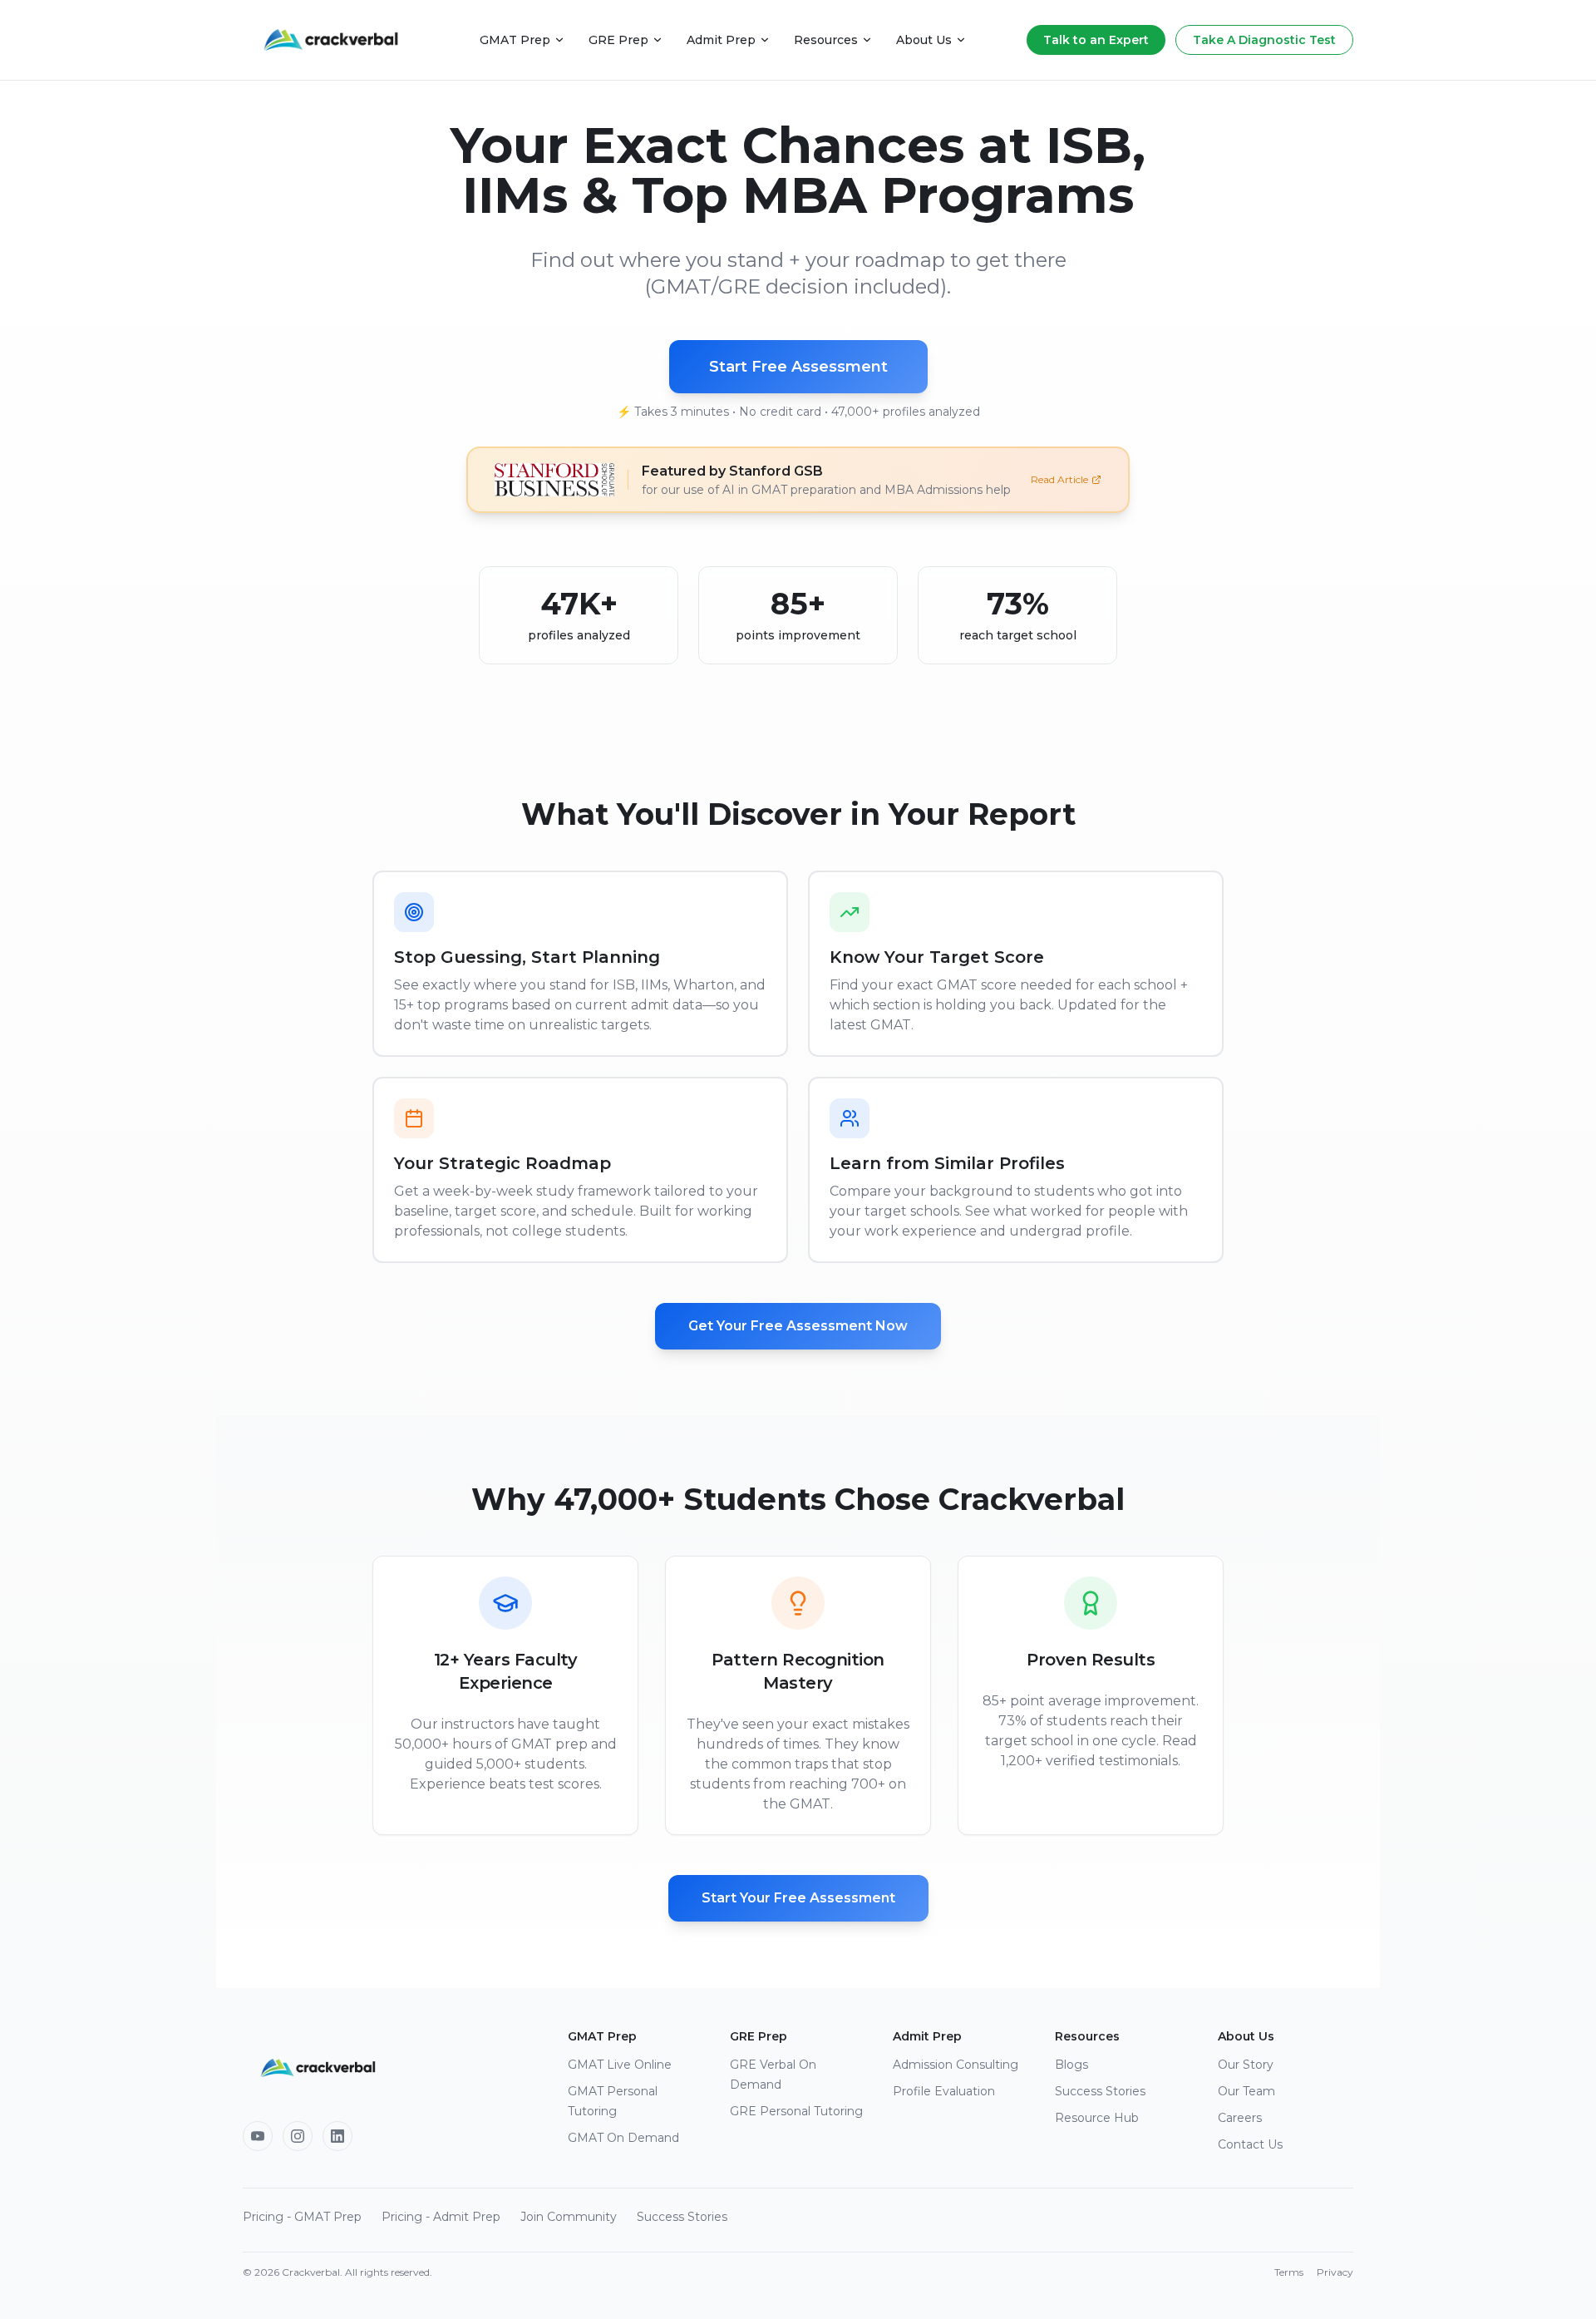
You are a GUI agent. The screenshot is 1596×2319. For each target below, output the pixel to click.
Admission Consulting (956, 2065)
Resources (826, 40)
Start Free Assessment (798, 367)
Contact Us (1250, 2144)
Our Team (1246, 2091)
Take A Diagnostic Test (1264, 40)
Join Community (569, 2217)
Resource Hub (1097, 2118)
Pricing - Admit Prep (441, 2217)
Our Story (1246, 2065)
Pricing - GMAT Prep (302, 2217)
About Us (924, 40)
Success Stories (1100, 2091)
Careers (1240, 2118)
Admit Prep (721, 40)
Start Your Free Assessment (798, 1898)
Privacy (1335, 2272)
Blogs (1071, 2065)
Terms (1289, 2272)
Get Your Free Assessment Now (798, 1326)
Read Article (1059, 479)
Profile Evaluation (944, 2091)
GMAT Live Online (620, 2065)
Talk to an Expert (1096, 40)
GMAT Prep (515, 40)
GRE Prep (618, 40)
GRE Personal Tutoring (796, 2111)
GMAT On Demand (623, 2138)
